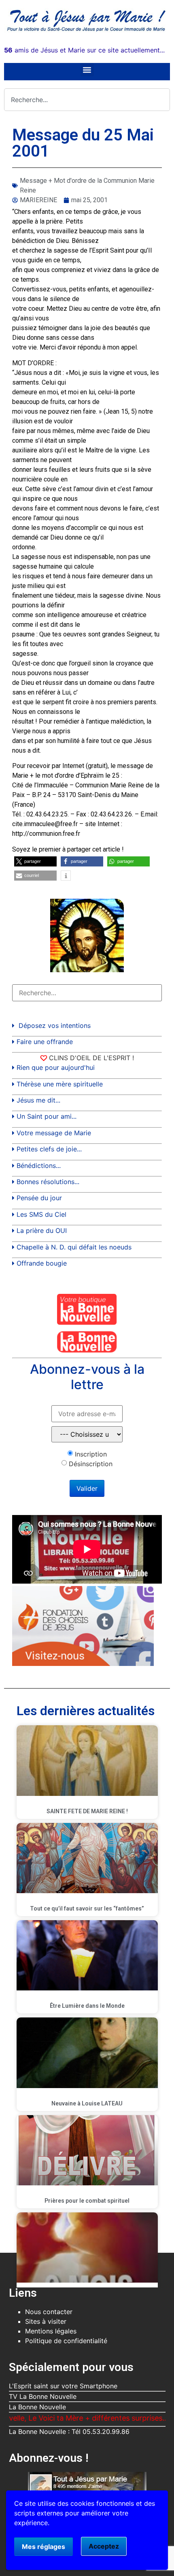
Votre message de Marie (54, 1133)
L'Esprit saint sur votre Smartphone (63, 2386)
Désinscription (91, 1464)
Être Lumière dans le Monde (87, 2006)
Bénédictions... (39, 1166)
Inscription (91, 1454)
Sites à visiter (46, 2321)
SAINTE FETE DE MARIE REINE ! (87, 1811)
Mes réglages (43, 2547)
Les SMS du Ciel (41, 1214)
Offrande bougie (42, 1263)
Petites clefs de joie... (49, 1149)
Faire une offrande (45, 1042)
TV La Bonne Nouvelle (43, 2396)
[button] (87, 70)
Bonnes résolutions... (48, 1182)
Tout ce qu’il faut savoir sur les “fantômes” (87, 1908)
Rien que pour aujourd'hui (56, 1067)
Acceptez (104, 2546)
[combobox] (87, 100)
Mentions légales (51, 2331)
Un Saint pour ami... (47, 1116)
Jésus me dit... (38, 1100)
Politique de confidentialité (66, 2341)
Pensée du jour (39, 1198)
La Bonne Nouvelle (37, 2407)
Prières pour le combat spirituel (87, 2201)
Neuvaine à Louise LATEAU (87, 2103)
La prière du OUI (42, 1230)
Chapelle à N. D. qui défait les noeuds (74, 1247)
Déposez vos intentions (55, 1025)
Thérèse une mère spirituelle (60, 1084)
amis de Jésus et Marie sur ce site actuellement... (84, 50)
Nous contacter (49, 2312)
